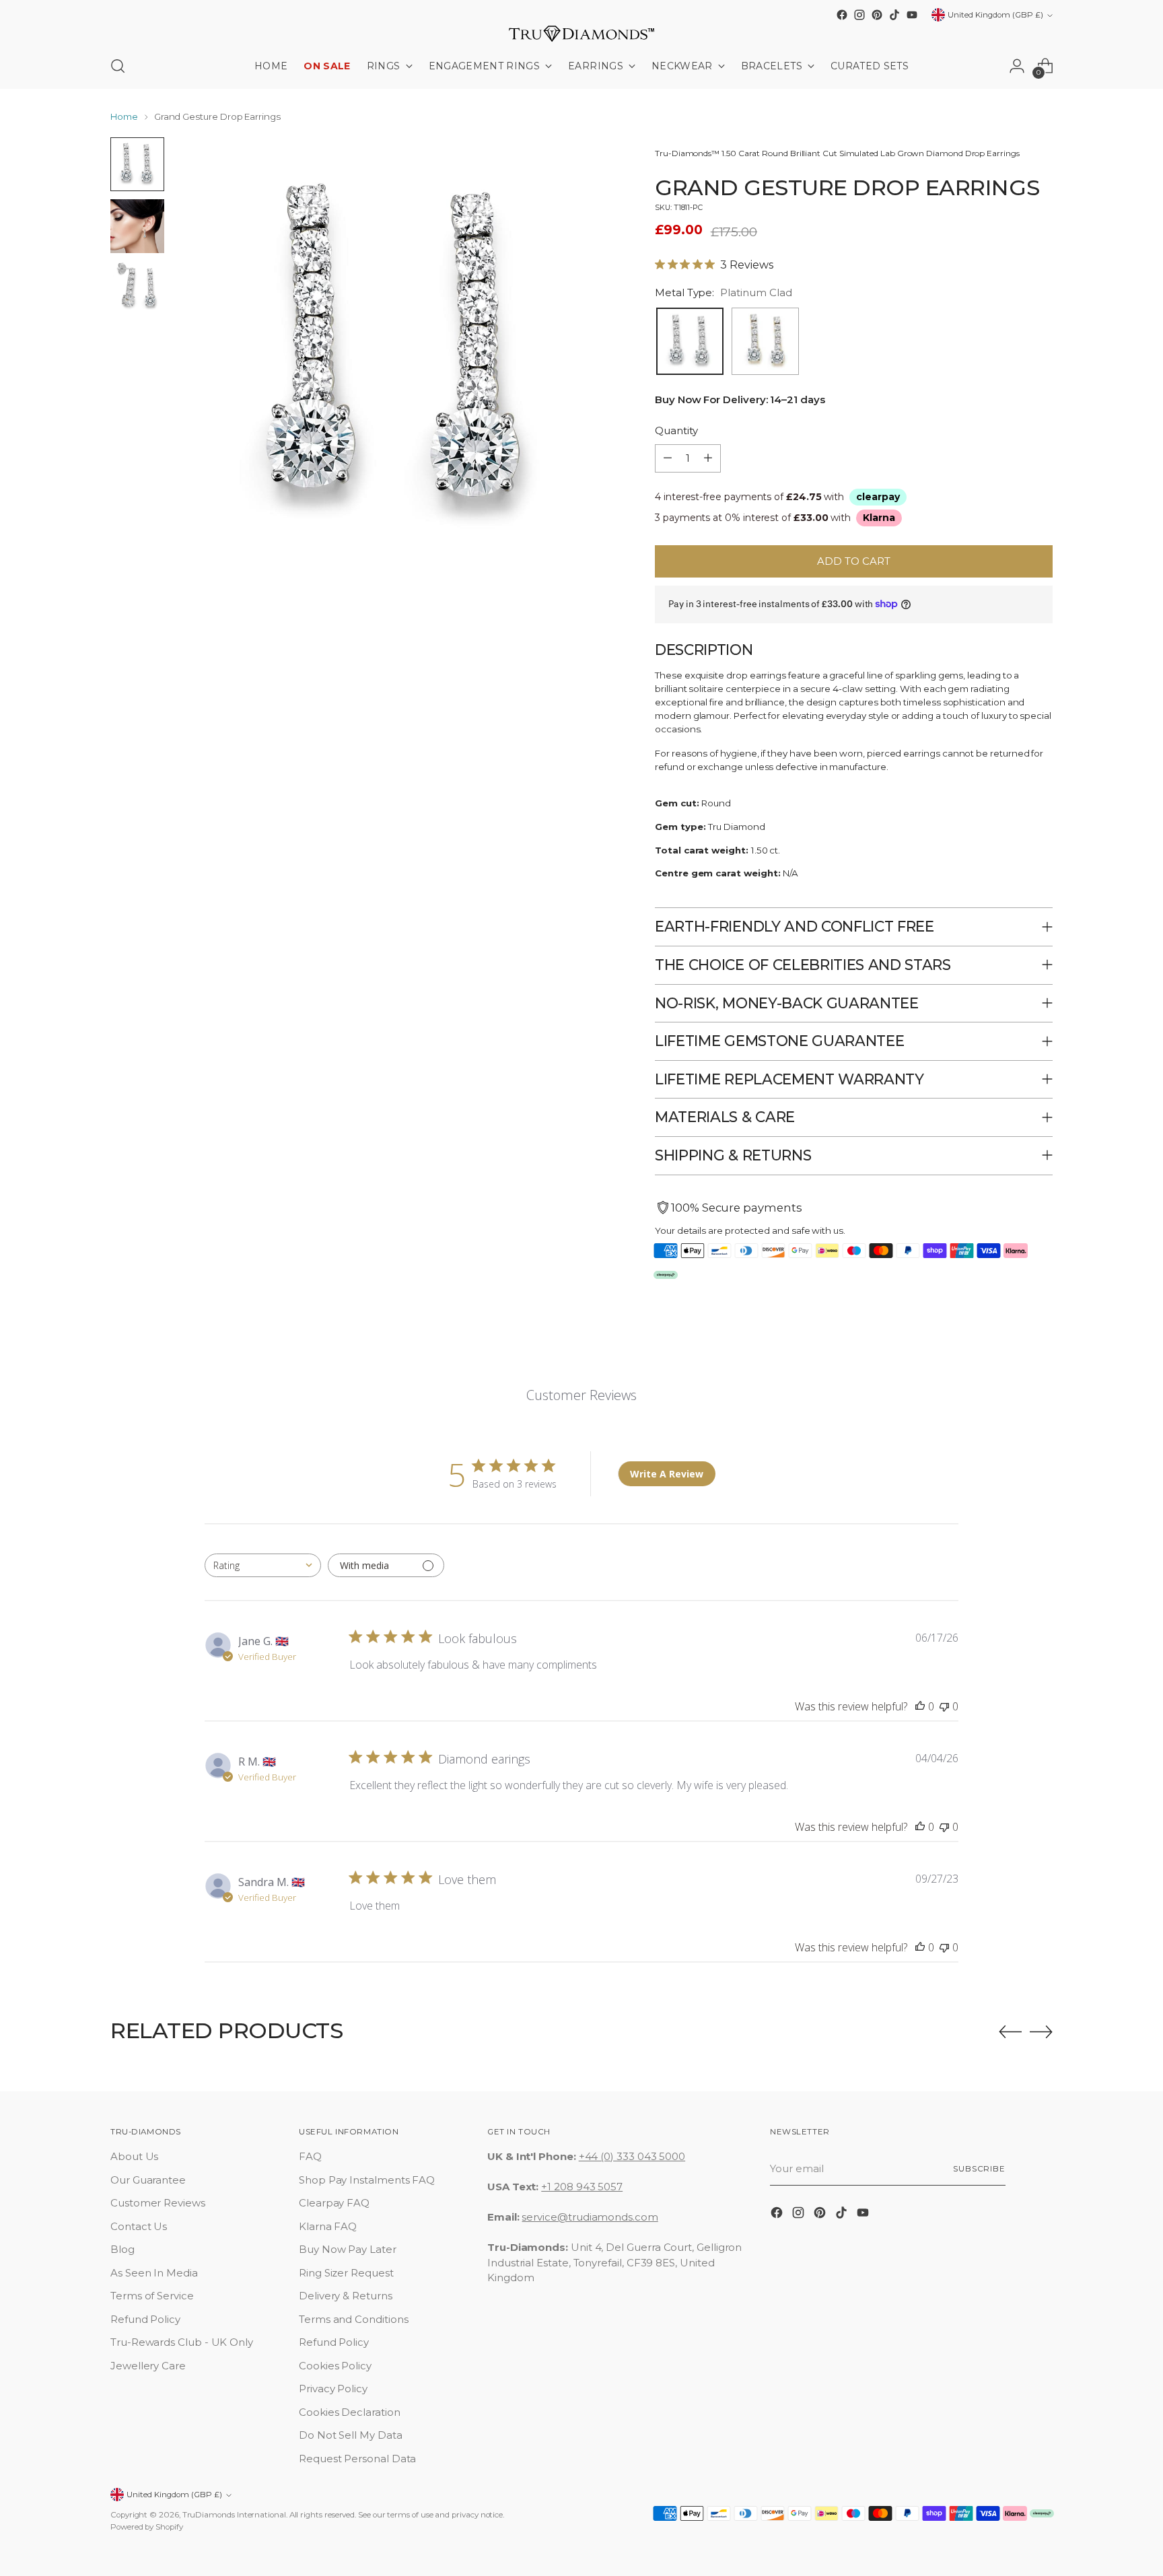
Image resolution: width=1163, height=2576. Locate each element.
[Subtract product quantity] (668, 458)
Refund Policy (145, 2319)
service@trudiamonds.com (590, 2217)
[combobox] (263, 1565)
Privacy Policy (333, 2389)
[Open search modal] (118, 66)
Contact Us (139, 2226)
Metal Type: (723, 292)
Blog (122, 2249)
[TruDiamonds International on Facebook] (842, 15)
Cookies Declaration (350, 2412)
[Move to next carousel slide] (1041, 2031)
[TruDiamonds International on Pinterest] (877, 15)
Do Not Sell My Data (351, 2435)
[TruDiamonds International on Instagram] (859, 15)
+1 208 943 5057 (582, 2187)
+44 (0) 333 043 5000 (632, 2156)
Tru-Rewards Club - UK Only (182, 2342)
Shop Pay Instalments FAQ (367, 2180)
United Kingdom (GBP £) (995, 15)
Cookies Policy (335, 2366)
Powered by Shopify (147, 2527)
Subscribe (979, 2169)
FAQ (310, 2156)
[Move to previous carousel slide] (1010, 2032)
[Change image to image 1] (137, 164)
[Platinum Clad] (690, 341)
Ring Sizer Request (346, 2273)
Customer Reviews (158, 2203)
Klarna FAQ (328, 2226)
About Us (134, 2156)
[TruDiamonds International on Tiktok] (894, 15)
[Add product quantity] (708, 458)
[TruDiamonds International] (581, 34)
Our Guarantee (148, 2180)
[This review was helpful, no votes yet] (920, 1706)
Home (124, 116)
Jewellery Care (148, 2366)
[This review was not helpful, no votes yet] (944, 1706)
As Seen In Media (154, 2273)
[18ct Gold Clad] (765, 341)
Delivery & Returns (346, 2296)
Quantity (676, 430)
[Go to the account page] (1017, 66)
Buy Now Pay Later (348, 2249)
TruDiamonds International (234, 2515)
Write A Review (667, 1474)
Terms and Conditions (354, 2319)
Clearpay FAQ (334, 2203)
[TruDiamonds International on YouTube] (912, 15)
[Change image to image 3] (137, 288)
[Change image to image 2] (137, 226)
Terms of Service (152, 2296)
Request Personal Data (357, 2459)
